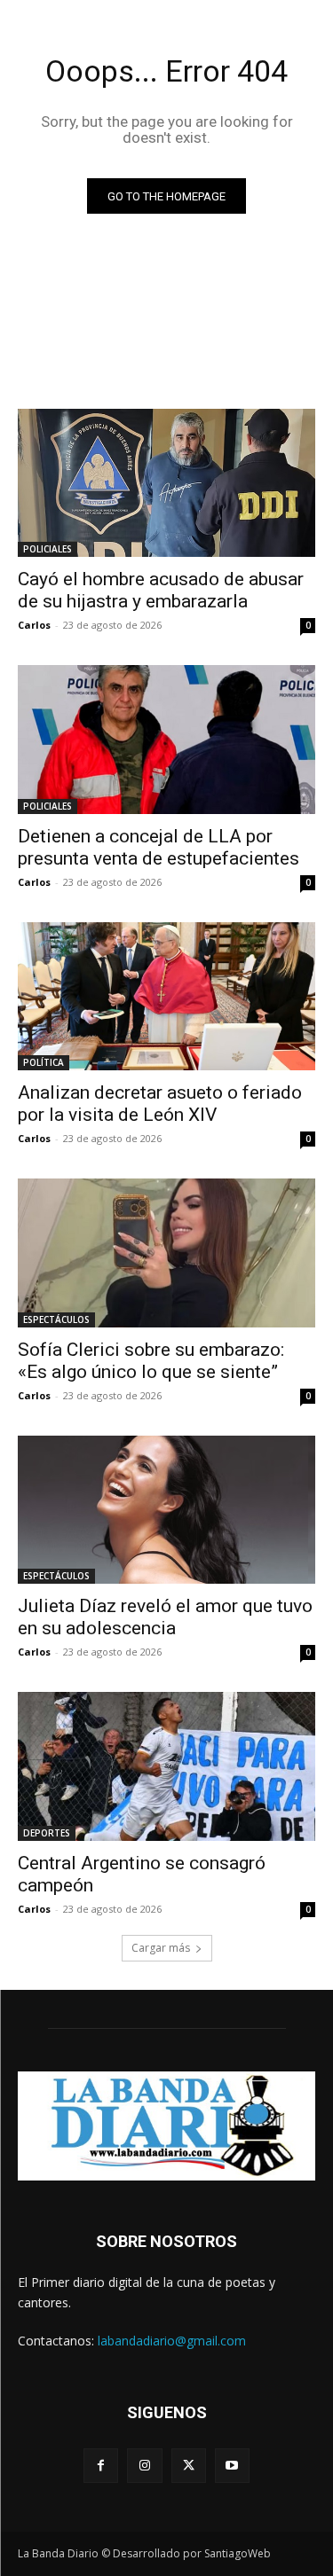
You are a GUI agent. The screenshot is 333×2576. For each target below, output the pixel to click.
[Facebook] (101, 2466)
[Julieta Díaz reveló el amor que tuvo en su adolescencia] (166, 1510)
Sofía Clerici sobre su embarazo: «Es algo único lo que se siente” (151, 1361)
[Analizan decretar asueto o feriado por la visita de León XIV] (166, 997)
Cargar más (161, 1948)
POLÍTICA (44, 1062)
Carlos (34, 625)
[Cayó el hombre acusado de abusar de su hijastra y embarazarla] (166, 483)
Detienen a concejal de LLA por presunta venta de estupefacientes (159, 847)
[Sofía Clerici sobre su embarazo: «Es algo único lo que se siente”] (166, 1253)
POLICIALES (48, 549)
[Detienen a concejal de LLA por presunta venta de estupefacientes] (166, 740)
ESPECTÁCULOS (56, 1319)
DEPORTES (47, 1833)
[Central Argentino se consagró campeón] (166, 1766)
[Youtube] (232, 2466)
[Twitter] (189, 2466)
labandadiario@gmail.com (172, 2341)
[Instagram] (144, 2466)
